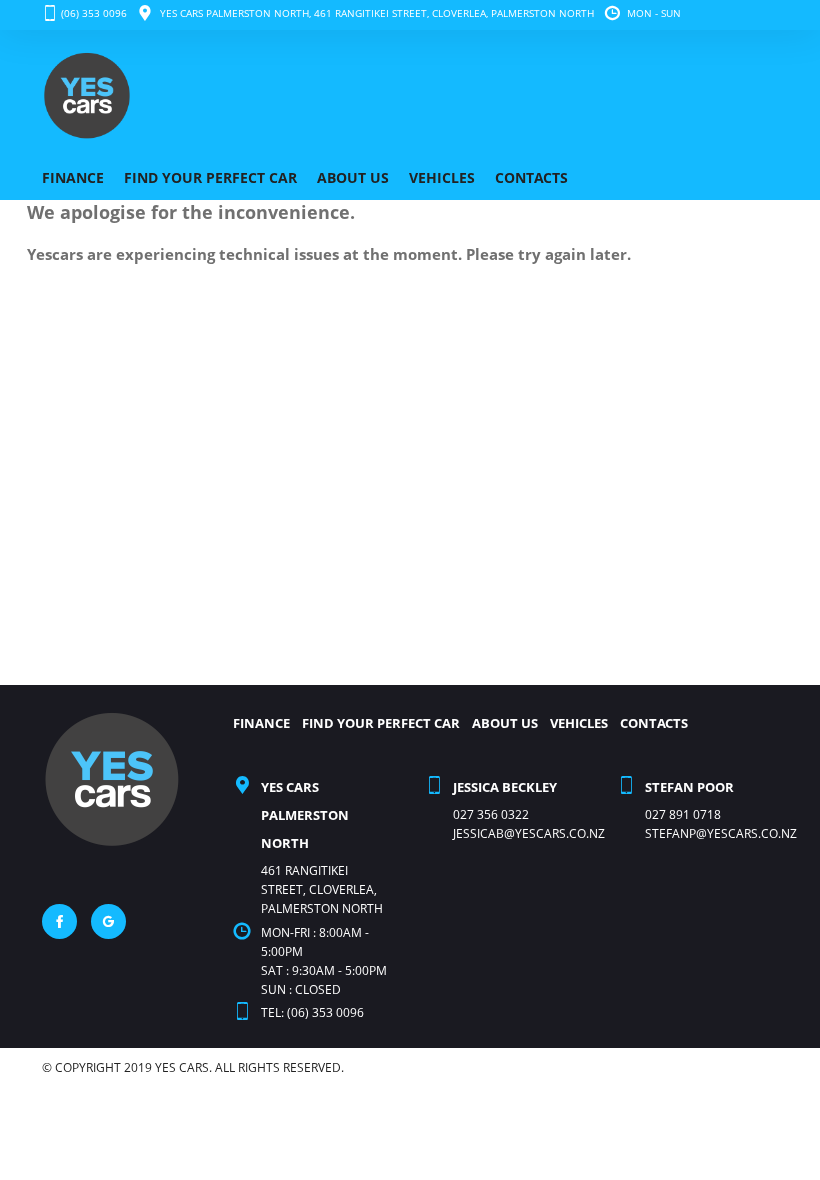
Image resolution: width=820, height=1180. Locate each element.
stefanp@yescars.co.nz (721, 833)
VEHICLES (442, 177)
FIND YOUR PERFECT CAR (210, 177)
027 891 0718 (683, 814)
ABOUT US (353, 177)
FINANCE (73, 177)
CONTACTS (531, 177)
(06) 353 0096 (94, 13)
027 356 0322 (491, 814)
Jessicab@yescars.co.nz (529, 833)
